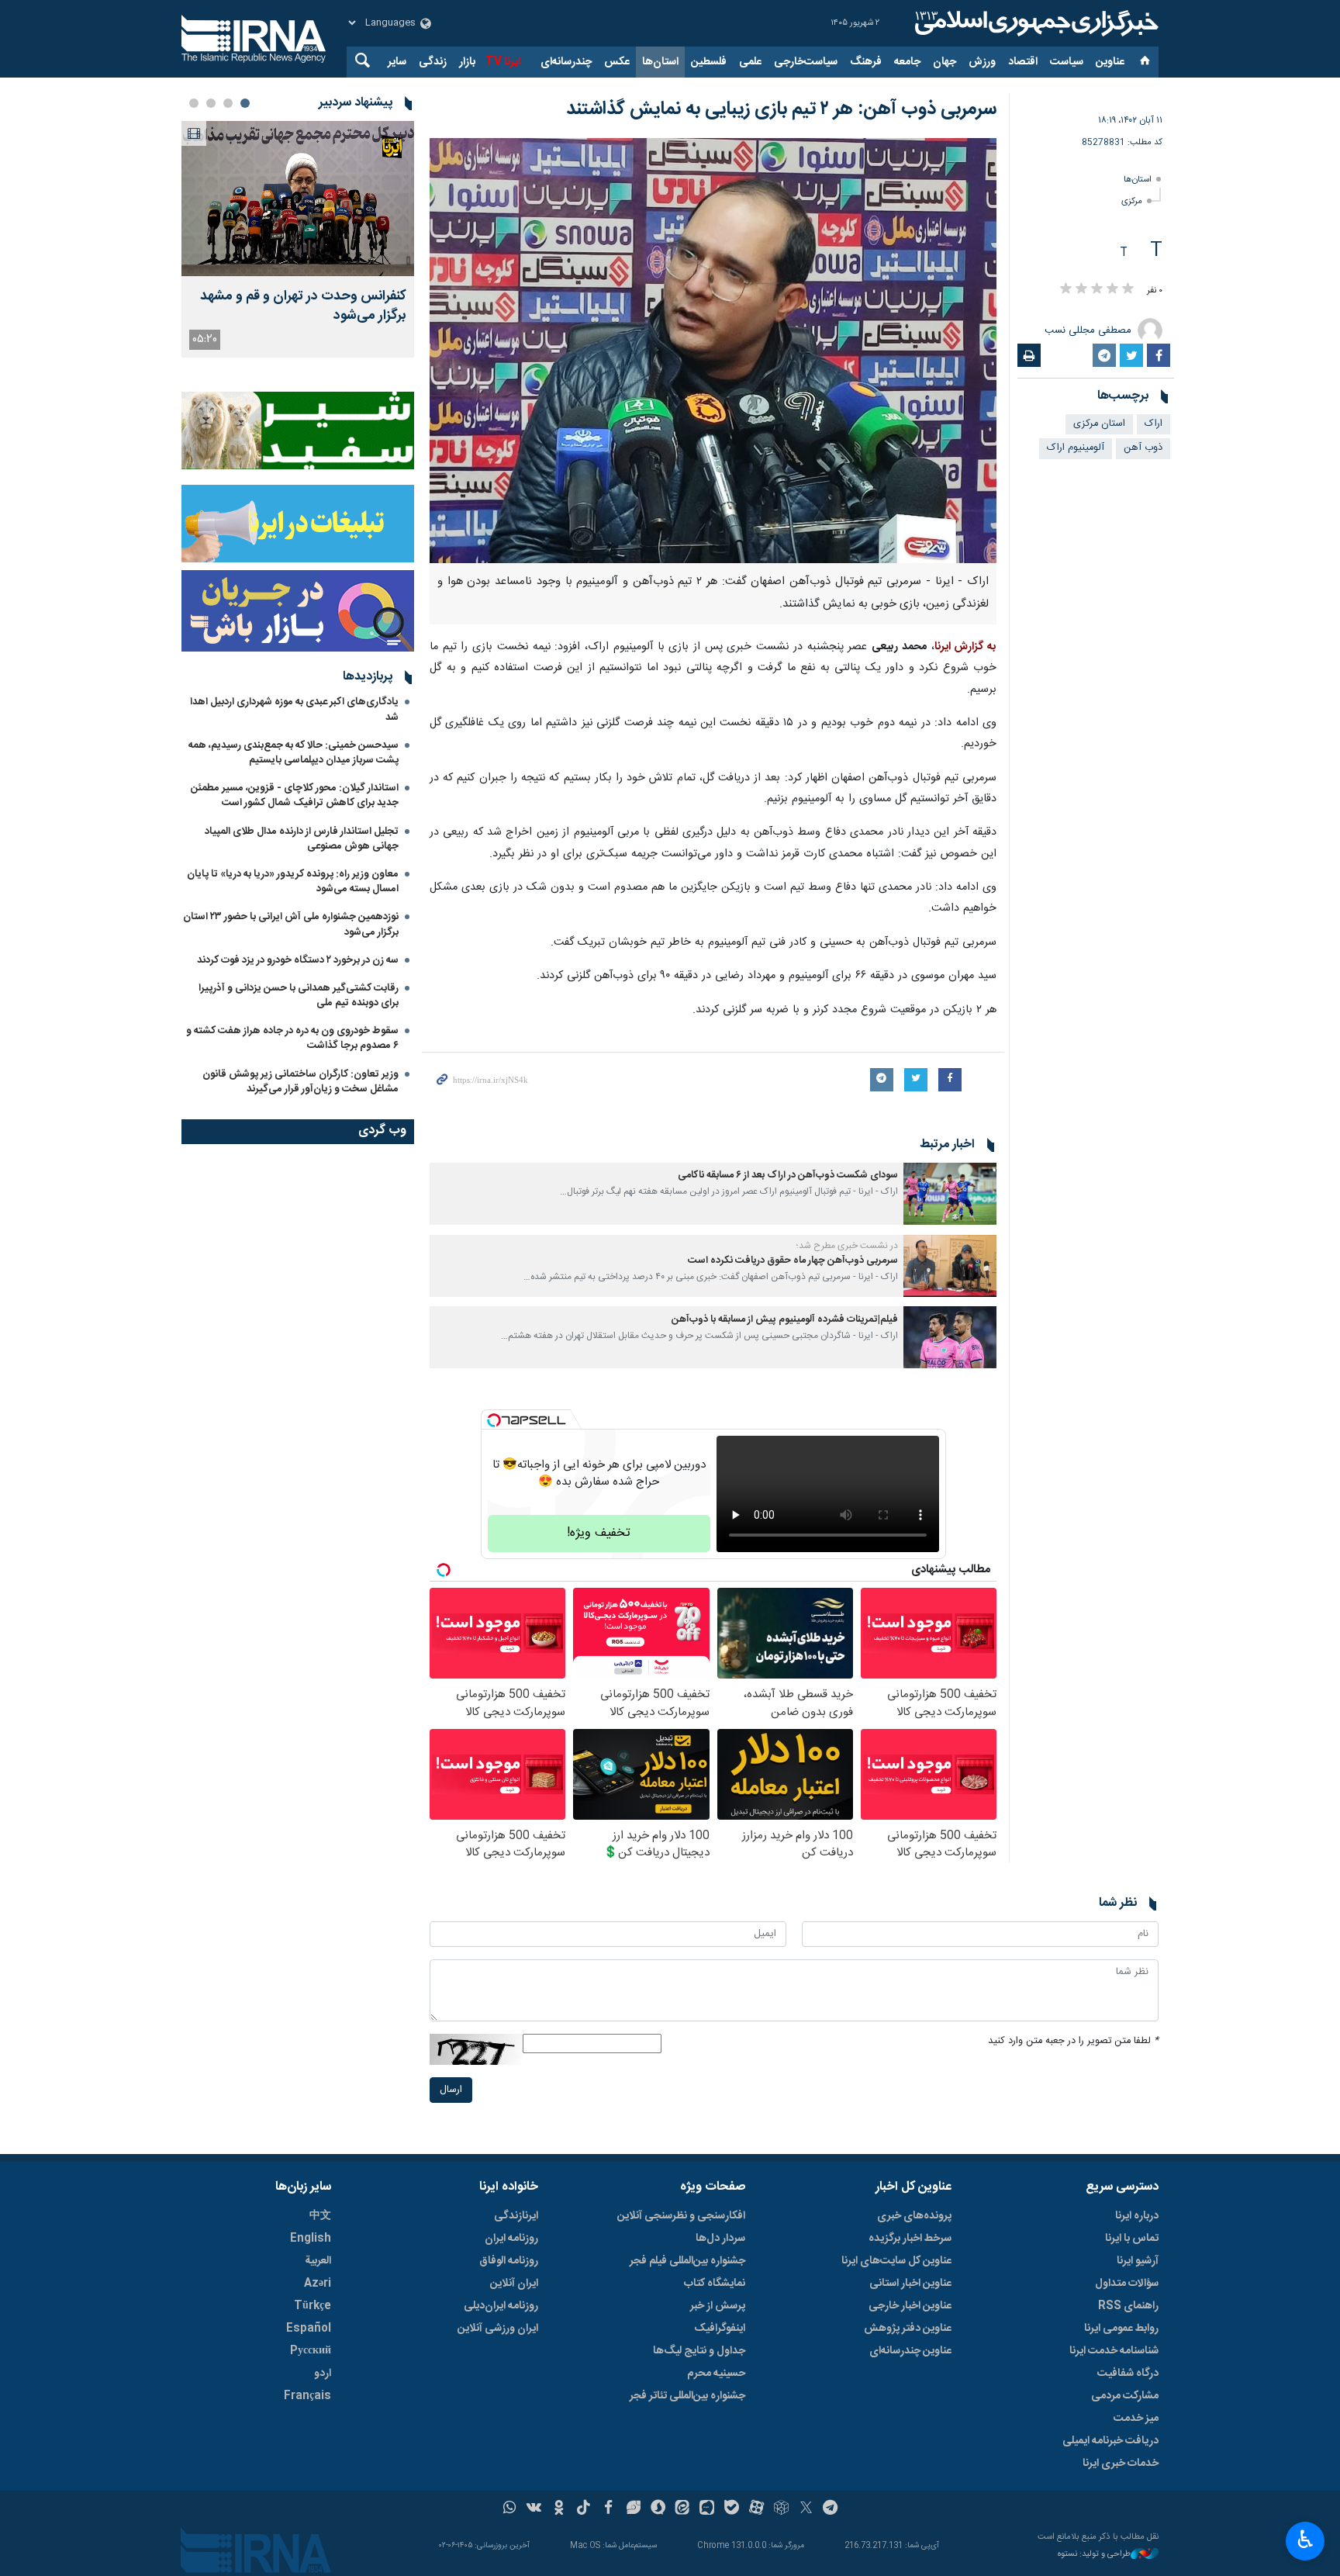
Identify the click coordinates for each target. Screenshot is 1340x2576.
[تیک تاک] (584, 2509)
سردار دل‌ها (720, 2239)
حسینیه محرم (716, 2374)
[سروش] (658, 2509)
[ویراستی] (633, 2509)
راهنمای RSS (1128, 2306)
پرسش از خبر (718, 2306)
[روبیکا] (781, 2509)
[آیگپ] (707, 2509)
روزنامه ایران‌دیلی (501, 2306)
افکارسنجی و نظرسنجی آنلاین (681, 2216)
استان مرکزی (1099, 424)
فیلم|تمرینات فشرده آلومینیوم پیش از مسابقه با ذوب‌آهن (785, 1320)
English (311, 2239)
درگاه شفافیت (1128, 2374)
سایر (397, 62)
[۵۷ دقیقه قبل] (298, 199)
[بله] (732, 2509)
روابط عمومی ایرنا (1121, 2329)
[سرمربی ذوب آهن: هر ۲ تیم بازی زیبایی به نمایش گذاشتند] (713, 351)
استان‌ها (660, 62)
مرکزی (1132, 201)
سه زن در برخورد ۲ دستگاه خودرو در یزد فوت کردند (298, 960)
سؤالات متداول (1127, 2284)
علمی (750, 62)
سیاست (1067, 62)
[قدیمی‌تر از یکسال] (950, 1194)
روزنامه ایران (511, 2239)
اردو (323, 2374)
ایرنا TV (503, 62)
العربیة (318, 2261)
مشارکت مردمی (1125, 2396)
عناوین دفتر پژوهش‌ (908, 2329)
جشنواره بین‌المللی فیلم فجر (687, 2261)
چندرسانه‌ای (566, 62)
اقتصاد (1023, 62)
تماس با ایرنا (1132, 2239)
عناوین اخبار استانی (910, 2284)
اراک (1154, 424)
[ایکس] (806, 2509)
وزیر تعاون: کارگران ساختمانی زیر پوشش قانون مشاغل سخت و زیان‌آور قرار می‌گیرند (300, 1082)
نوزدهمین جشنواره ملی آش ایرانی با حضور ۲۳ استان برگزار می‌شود (291, 924)
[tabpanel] (298, 239)
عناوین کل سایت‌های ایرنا (896, 2261)
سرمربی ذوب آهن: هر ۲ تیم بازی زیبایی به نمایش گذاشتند (781, 109)
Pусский (311, 2351)
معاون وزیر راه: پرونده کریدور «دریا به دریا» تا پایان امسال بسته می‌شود (293, 882)
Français (307, 2396)
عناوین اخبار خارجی (910, 2306)
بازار (467, 62)
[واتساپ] (510, 2509)
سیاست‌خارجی (806, 62)
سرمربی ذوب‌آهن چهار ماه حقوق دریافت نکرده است (793, 1261)
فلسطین (709, 62)
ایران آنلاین (514, 2284)
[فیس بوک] (608, 2509)
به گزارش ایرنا (965, 647)
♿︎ (1305, 2540)
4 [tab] (194, 103)
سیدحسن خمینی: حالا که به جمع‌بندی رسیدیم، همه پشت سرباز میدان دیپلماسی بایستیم (294, 753)
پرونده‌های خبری (914, 2216)
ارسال (451, 2090)
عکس (617, 62)
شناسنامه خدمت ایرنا (1114, 2351)
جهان (945, 62)
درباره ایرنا (1137, 2216)
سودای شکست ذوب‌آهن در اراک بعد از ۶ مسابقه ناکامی (788, 1176)
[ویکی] (534, 2509)
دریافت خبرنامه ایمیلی (1110, 2441)
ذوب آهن (1143, 448)
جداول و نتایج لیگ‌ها (699, 2351)
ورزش (982, 62)
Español (309, 2329)
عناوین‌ (1110, 62)
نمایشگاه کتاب (715, 2284)
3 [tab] (211, 103)
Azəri (318, 2284)
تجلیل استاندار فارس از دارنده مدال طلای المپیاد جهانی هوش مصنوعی (302, 839)
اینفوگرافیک (720, 2329)
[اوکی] (559, 2509)
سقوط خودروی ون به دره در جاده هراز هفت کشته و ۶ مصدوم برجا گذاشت (292, 1038)
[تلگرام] (831, 2509)
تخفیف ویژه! (599, 1533)
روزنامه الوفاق (509, 2261)
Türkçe (313, 2306)
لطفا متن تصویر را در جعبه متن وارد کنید (1073, 2041)
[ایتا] (683, 2509)
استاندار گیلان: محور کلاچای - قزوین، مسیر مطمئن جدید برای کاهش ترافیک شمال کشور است (295, 795)
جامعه (907, 62)
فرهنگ (866, 62)
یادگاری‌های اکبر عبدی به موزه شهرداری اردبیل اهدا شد (294, 709)
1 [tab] (245, 103)
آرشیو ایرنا (1138, 2261)
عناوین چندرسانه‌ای (910, 2351)
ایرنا (1034, 23)
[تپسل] (494, 1420)
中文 (320, 2216)
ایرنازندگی (516, 2216)
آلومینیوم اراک (1076, 448)
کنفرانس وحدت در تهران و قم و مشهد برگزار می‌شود (303, 306)
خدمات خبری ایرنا (1121, 2464)
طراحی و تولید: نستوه (1094, 2555)
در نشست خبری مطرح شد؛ (847, 1246)
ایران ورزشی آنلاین (498, 2329)
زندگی (433, 62)
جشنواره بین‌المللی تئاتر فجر (687, 2396)
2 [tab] (228, 103)
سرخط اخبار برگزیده (910, 2239)
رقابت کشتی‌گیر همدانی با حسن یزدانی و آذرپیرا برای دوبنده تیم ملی (299, 996)
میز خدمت (1136, 2419)
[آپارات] (756, 2509)
